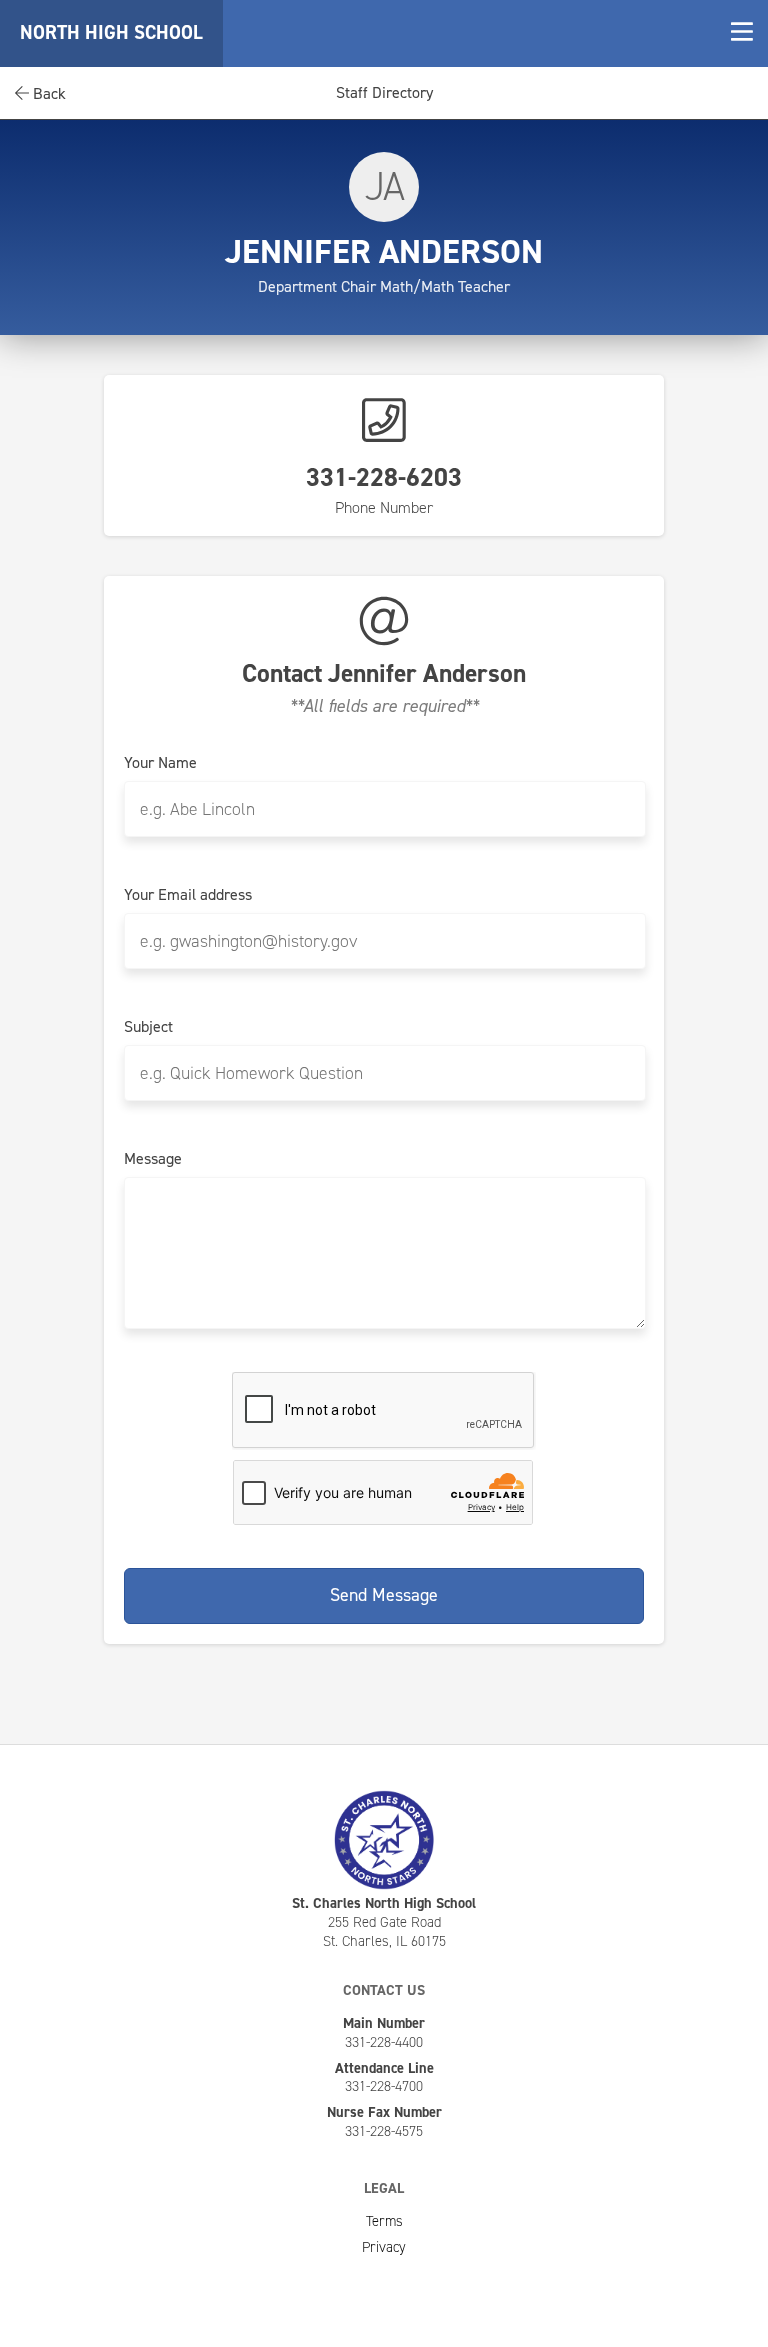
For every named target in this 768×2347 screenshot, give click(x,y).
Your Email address (188, 895)
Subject (148, 1027)
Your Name (160, 763)
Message (153, 1159)
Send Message (384, 1595)
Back (47, 93)
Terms (384, 2221)
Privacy (384, 2247)
